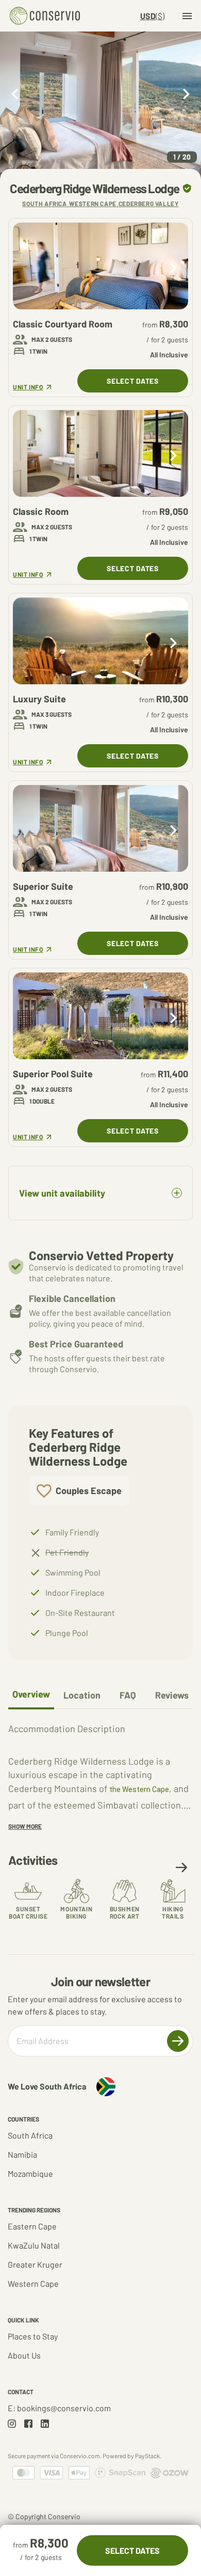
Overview (31, 1694)
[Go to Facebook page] (28, 2424)
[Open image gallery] (100, 105)
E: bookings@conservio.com (59, 2408)
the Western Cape (139, 1789)
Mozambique (30, 2173)
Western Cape (33, 2283)
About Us (24, 2355)
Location (82, 1695)
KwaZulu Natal (34, 2245)
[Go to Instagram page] (12, 2424)
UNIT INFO (31, 387)
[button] (181, 1867)
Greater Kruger (35, 2264)
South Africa (30, 2135)
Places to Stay (33, 2336)
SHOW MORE (25, 1826)
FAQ (128, 1695)
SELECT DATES (132, 381)
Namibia (22, 2154)
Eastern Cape (32, 2226)
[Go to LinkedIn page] (45, 2424)
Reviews (172, 1695)
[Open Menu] (187, 16)
